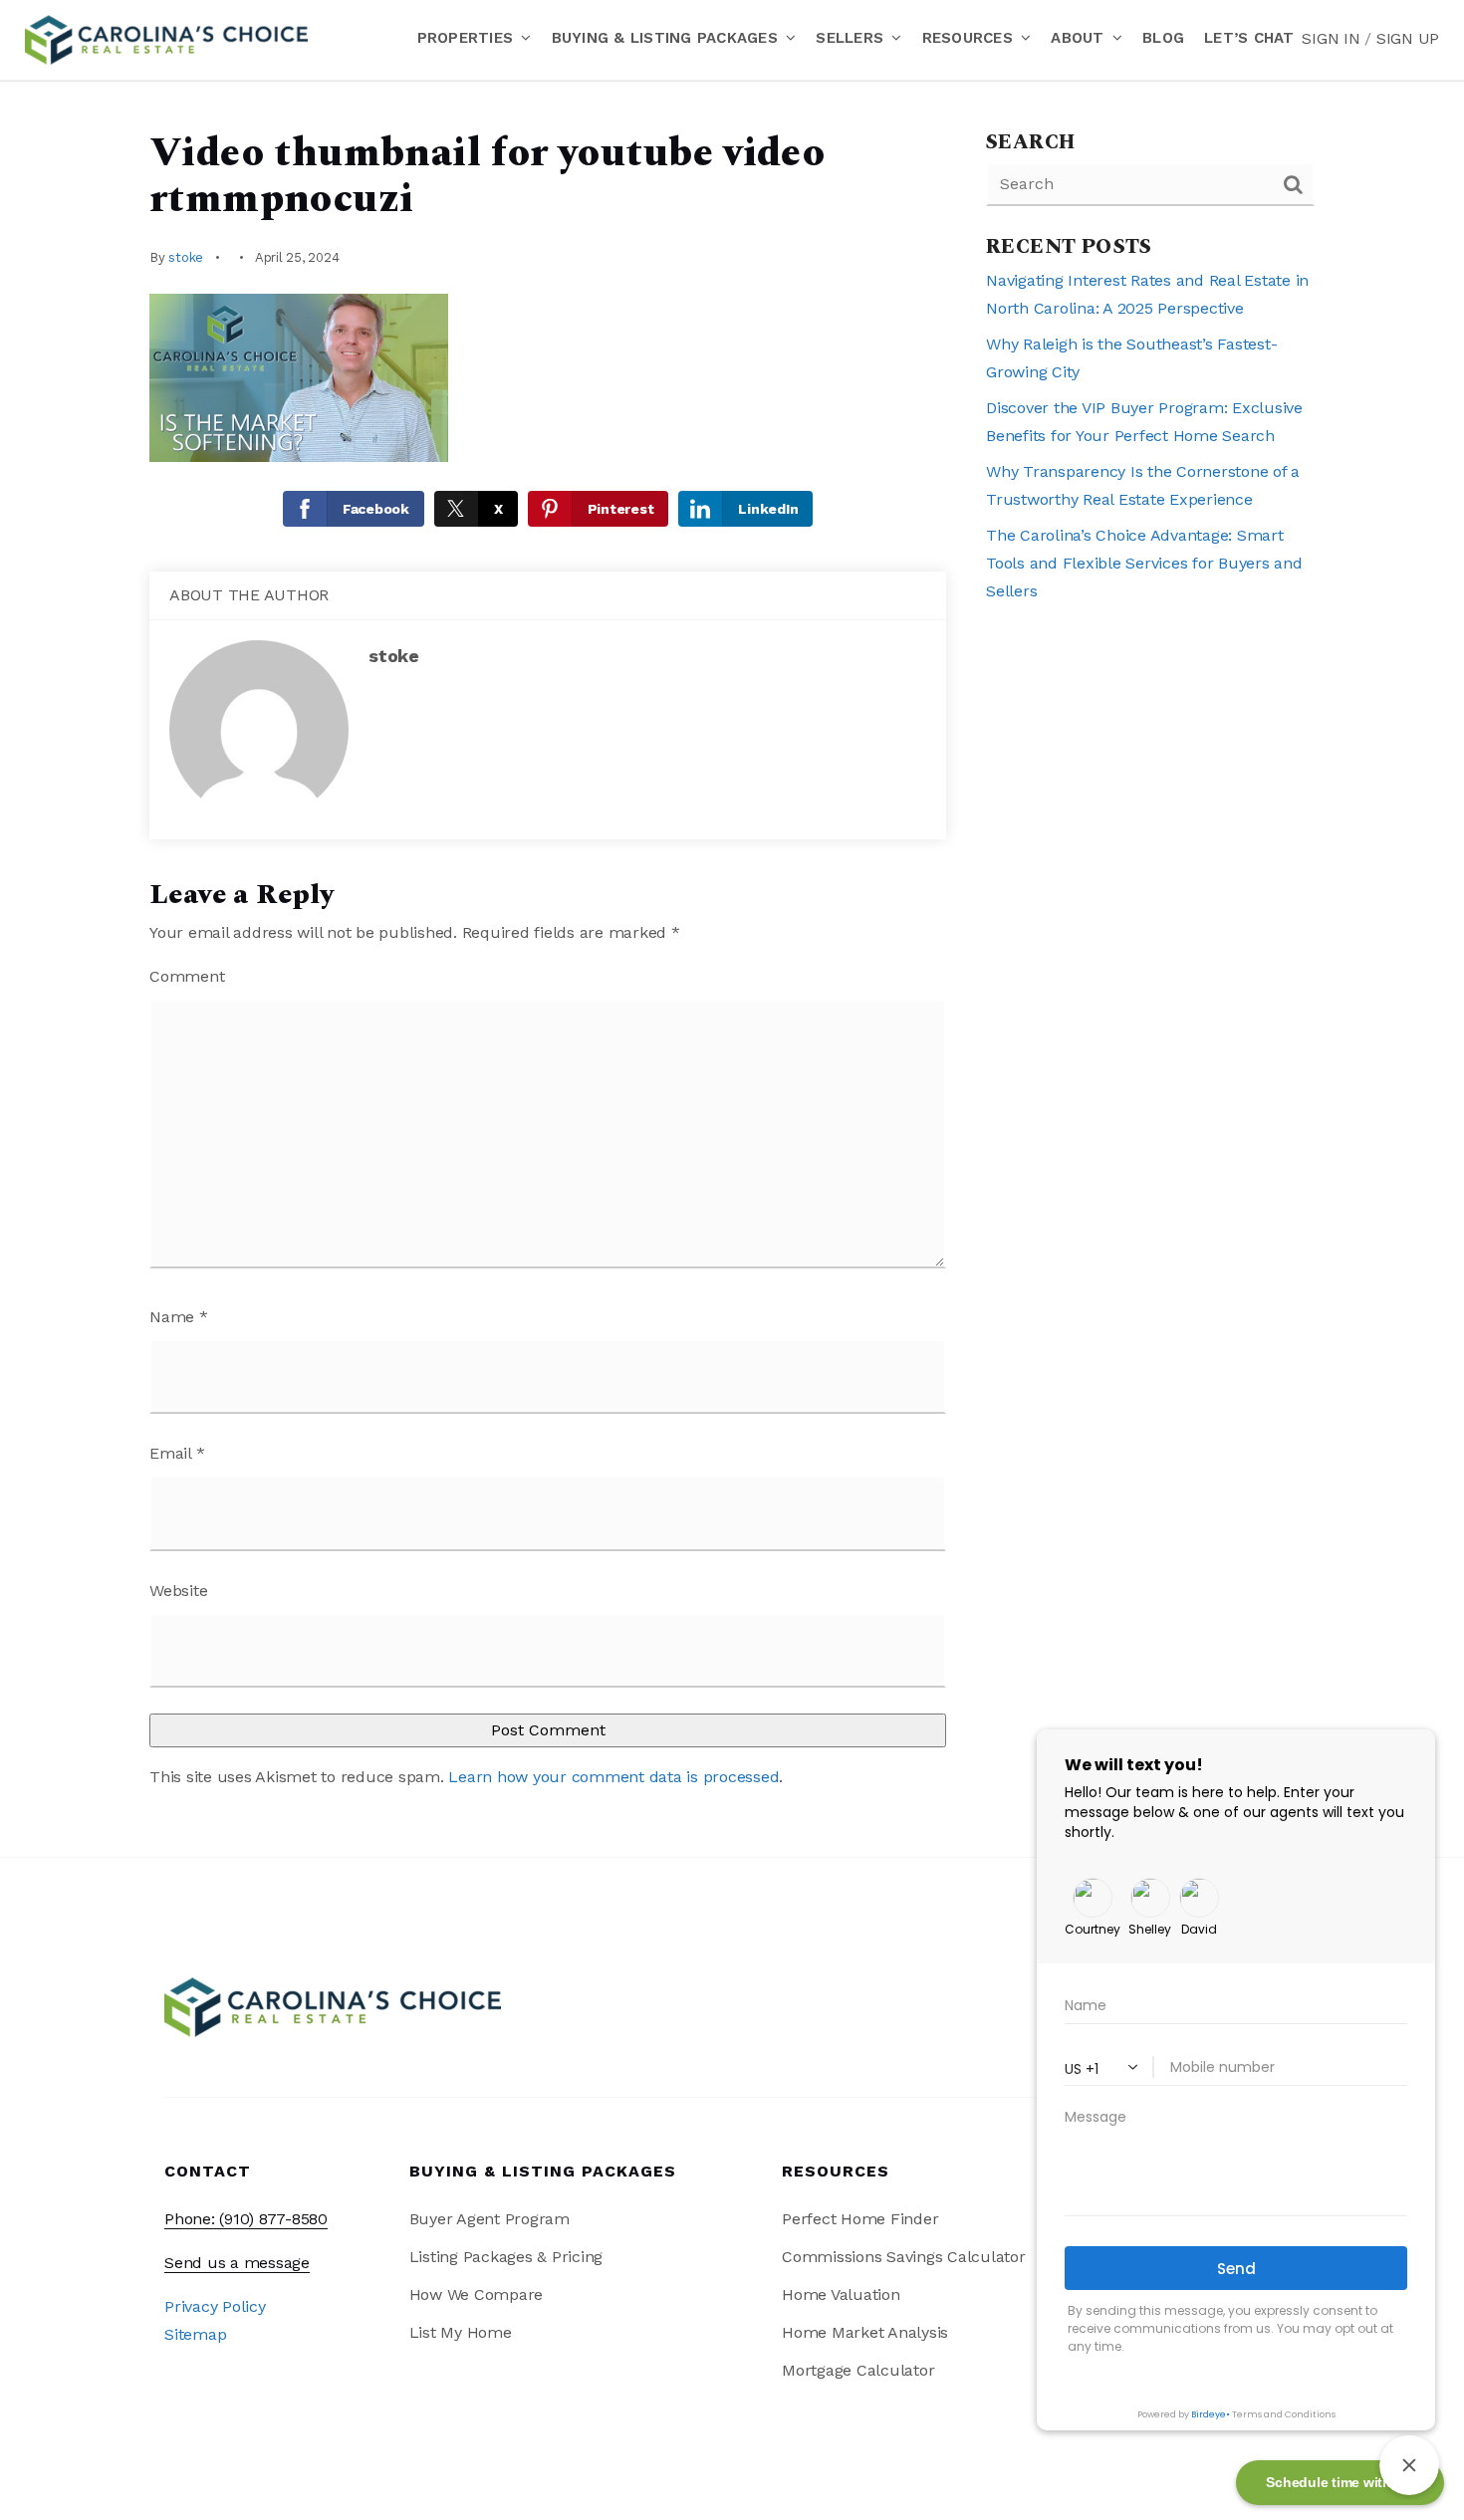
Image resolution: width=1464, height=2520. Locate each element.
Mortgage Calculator (858, 2370)
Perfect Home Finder (860, 2219)
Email (177, 1453)
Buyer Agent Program (489, 2219)
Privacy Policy (215, 2306)
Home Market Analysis (865, 2332)
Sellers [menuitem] (852, 38)
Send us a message (237, 2263)
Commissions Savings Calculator (904, 2257)
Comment (187, 976)
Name (179, 1317)
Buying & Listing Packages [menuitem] (668, 38)
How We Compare (477, 2294)
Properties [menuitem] (468, 38)
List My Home (461, 2332)
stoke (186, 257)
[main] (732, 969)
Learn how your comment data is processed (613, 1777)
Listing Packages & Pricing (506, 2257)
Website (178, 1591)
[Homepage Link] (166, 38)
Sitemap (195, 2334)
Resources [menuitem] (971, 38)
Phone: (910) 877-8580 (246, 2219)
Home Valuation (841, 2294)
